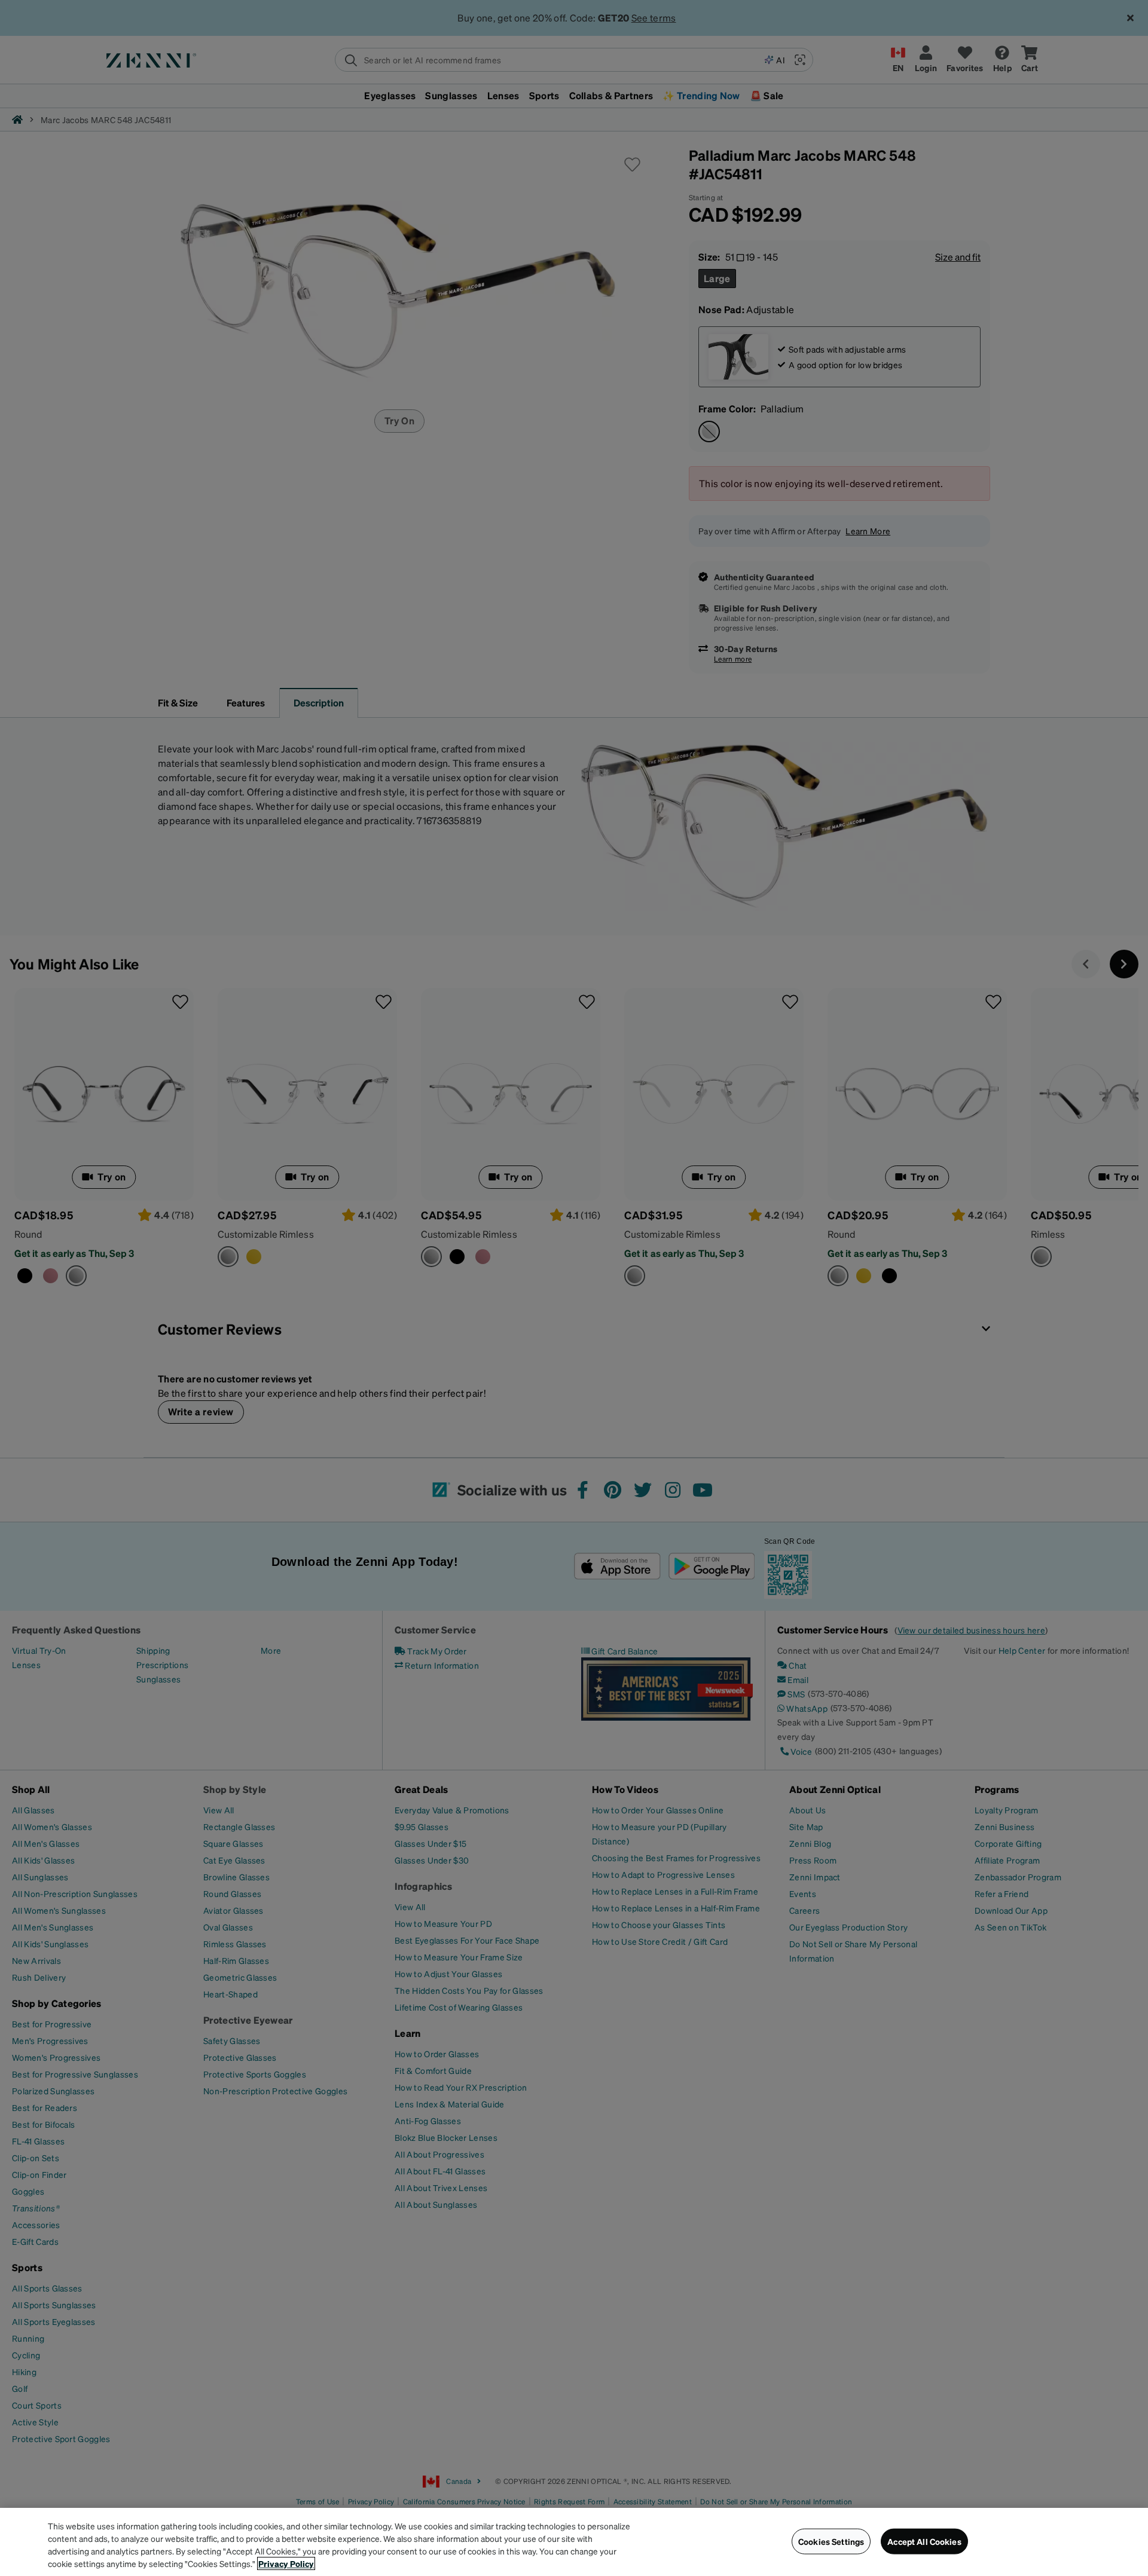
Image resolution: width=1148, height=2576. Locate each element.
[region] (574, 2542)
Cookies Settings (831, 2541)
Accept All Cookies (924, 2541)
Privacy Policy (286, 2563)
